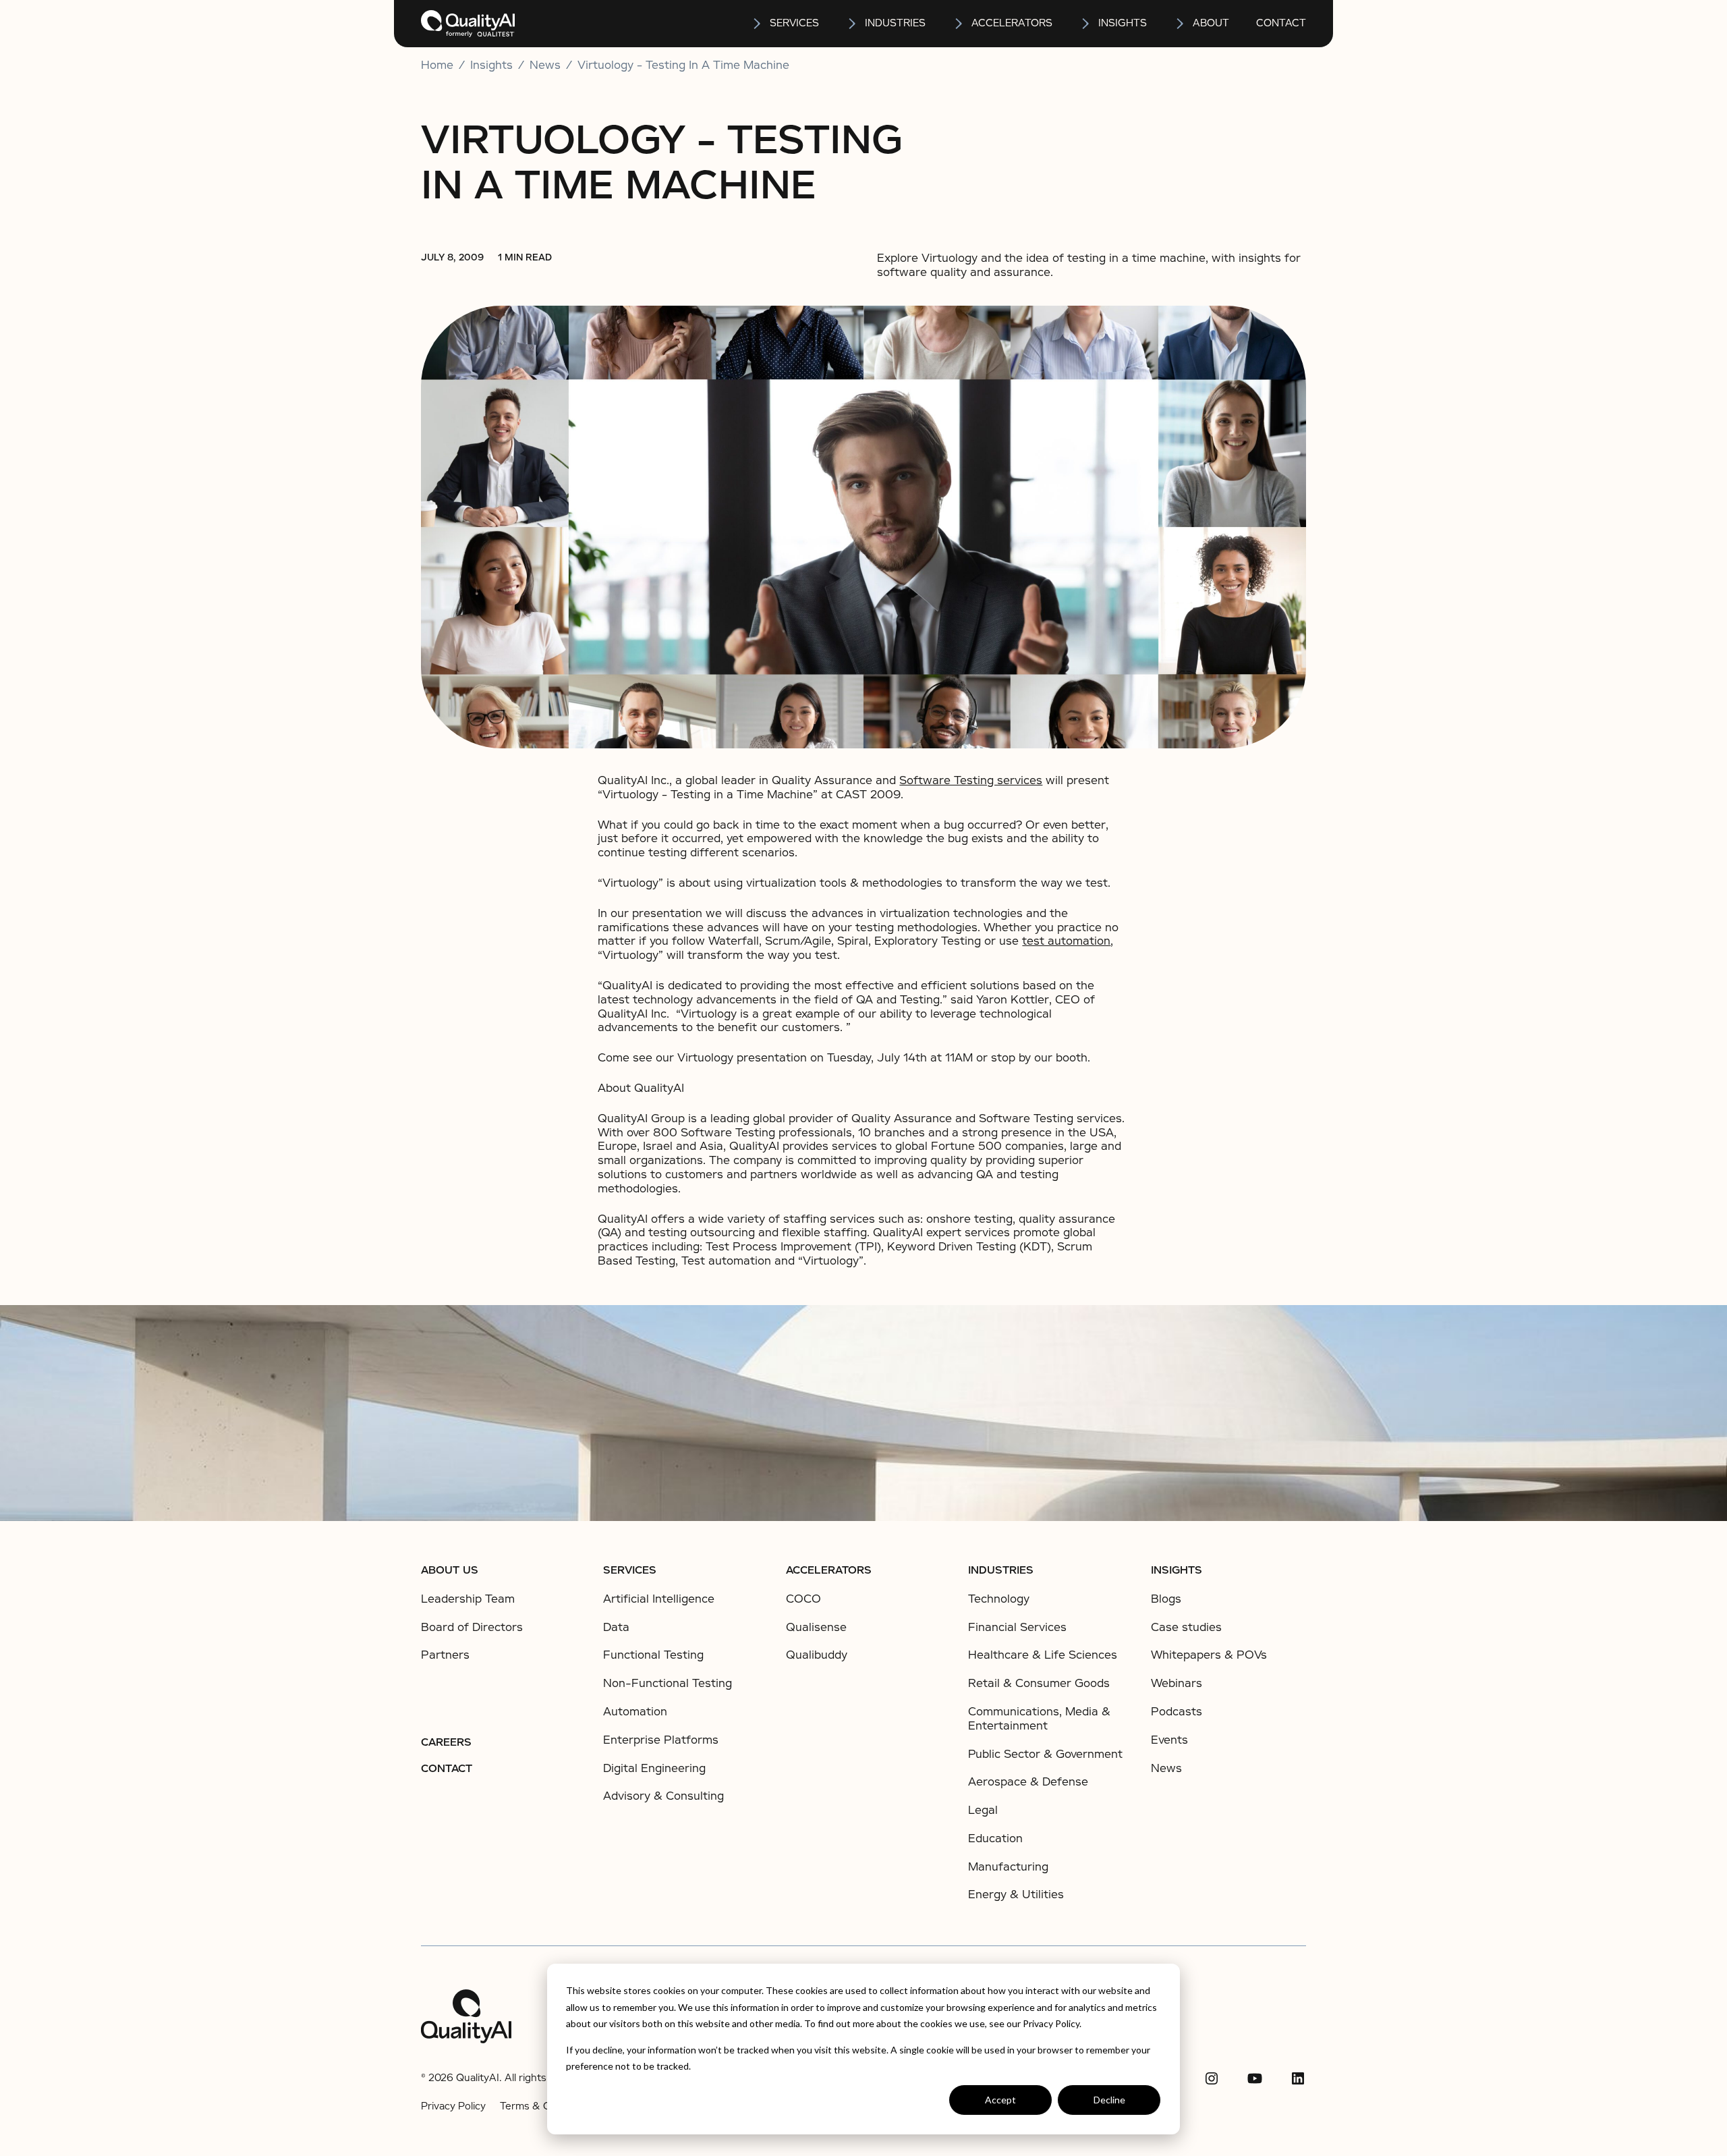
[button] (785, 24)
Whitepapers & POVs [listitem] (1209, 1655)
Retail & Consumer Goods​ (1039, 1683)
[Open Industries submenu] (853, 24)
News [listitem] (1166, 1769)
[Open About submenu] (1181, 24)
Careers (446, 1742)
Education (995, 1839)
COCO (803, 1599)
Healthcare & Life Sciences (1043, 1655)
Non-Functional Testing (668, 1683)
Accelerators (1012, 23)
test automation (1066, 941)
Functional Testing (653, 1655)
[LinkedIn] (1298, 2078)
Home (437, 65)
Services (630, 1570)
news (545, 65)
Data (616, 1627)
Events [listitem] (1169, 1740)
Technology (999, 1599)
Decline (1109, 2100)
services (794, 23)
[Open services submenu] (758, 24)
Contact (1281, 23)
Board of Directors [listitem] (472, 1628)
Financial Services (1017, 1627)
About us (450, 1570)
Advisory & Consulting (663, 1796)
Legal (983, 1810)
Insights (1177, 1570)
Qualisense (816, 1627)
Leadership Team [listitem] (468, 1599)
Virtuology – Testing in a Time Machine (683, 65)
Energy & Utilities (1016, 1895)
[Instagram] (1212, 2078)
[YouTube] (1255, 2078)
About (1211, 23)
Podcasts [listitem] (1177, 1712)
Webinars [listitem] (1177, 1684)
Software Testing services (971, 780)
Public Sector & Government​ (1045, 1754)
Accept (1000, 2100)
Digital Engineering (654, 1768)
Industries (895, 23)
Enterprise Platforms (661, 1740)
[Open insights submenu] (1086, 24)
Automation (635, 1712)
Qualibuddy (817, 1655)
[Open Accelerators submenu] (959, 24)
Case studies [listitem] (1186, 1628)
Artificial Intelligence (659, 1599)
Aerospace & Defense (1028, 1782)
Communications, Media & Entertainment (1039, 1719)
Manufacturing (1008, 1867)
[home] (468, 24)
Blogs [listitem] (1166, 1599)
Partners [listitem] (445, 1655)
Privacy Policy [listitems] (453, 2106)
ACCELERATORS (829, 1570)
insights (1123, 23)
